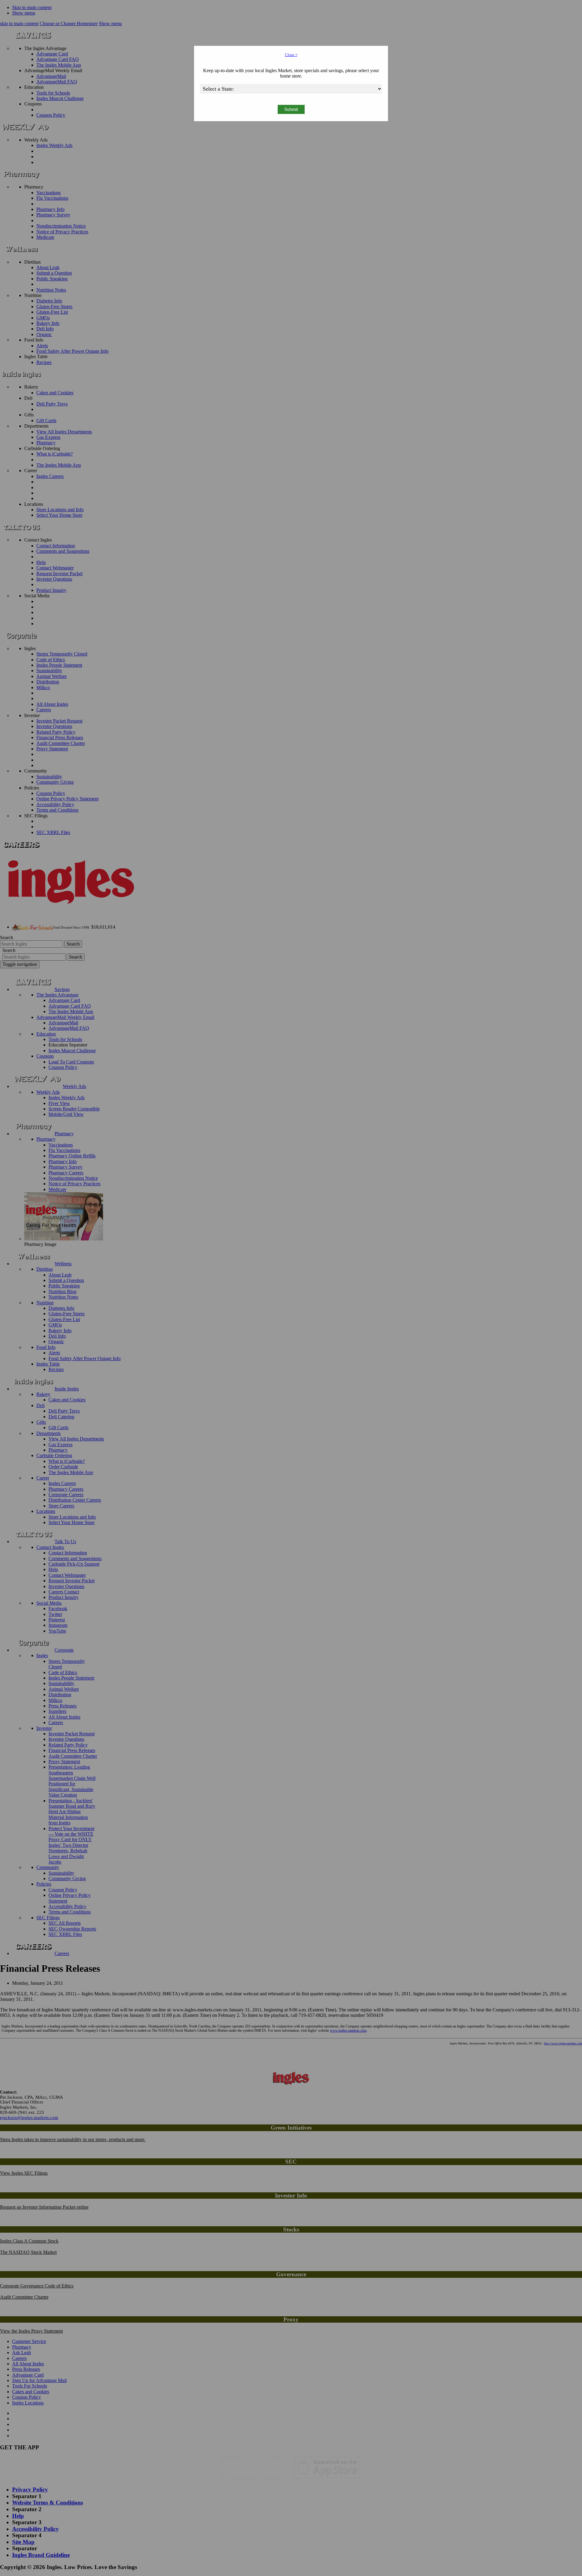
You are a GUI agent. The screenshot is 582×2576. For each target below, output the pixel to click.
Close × (291, 55)
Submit (291, 109)
